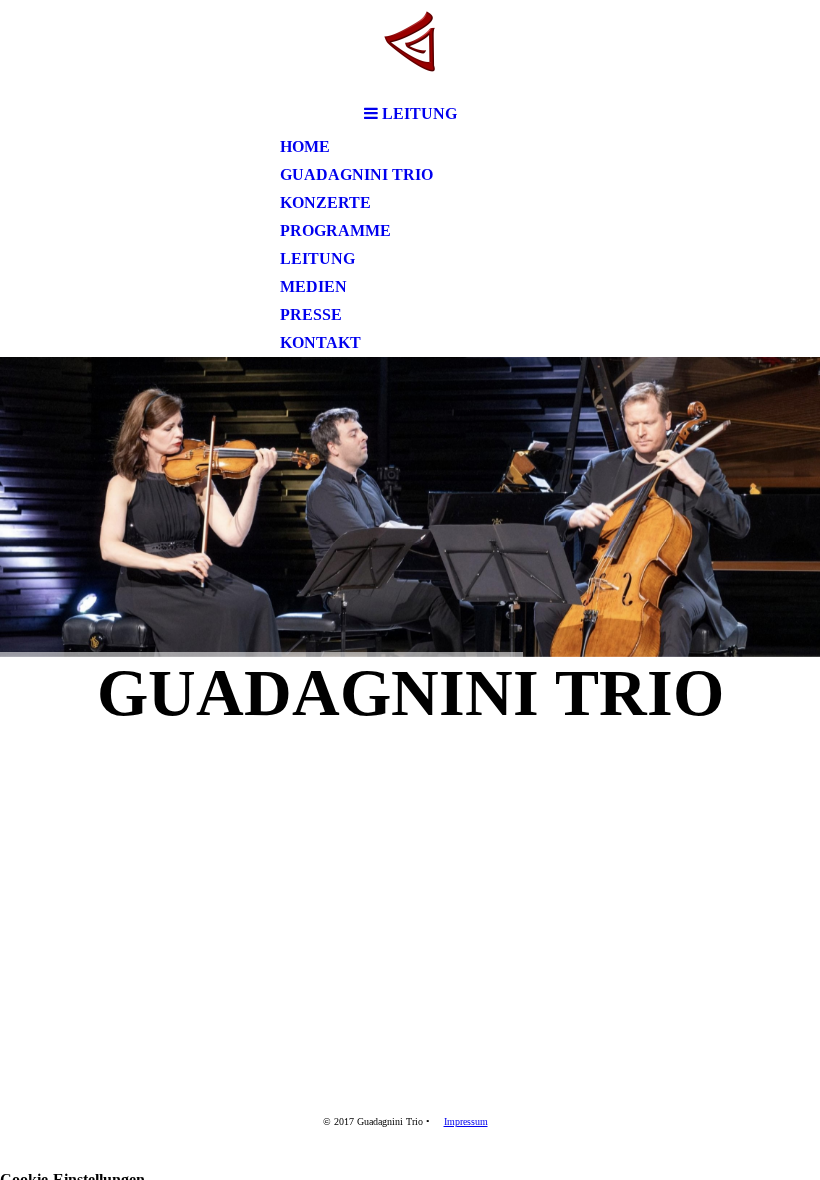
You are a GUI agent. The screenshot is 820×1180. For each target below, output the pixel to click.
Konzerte (325, 202)
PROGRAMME (335, 230)
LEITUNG (317, 258)
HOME (305, 146)
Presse (311, 314)
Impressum (466, 1121)
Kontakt (320, 342)
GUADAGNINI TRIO (356, 174)
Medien (313, 286)
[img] (410, 47)
